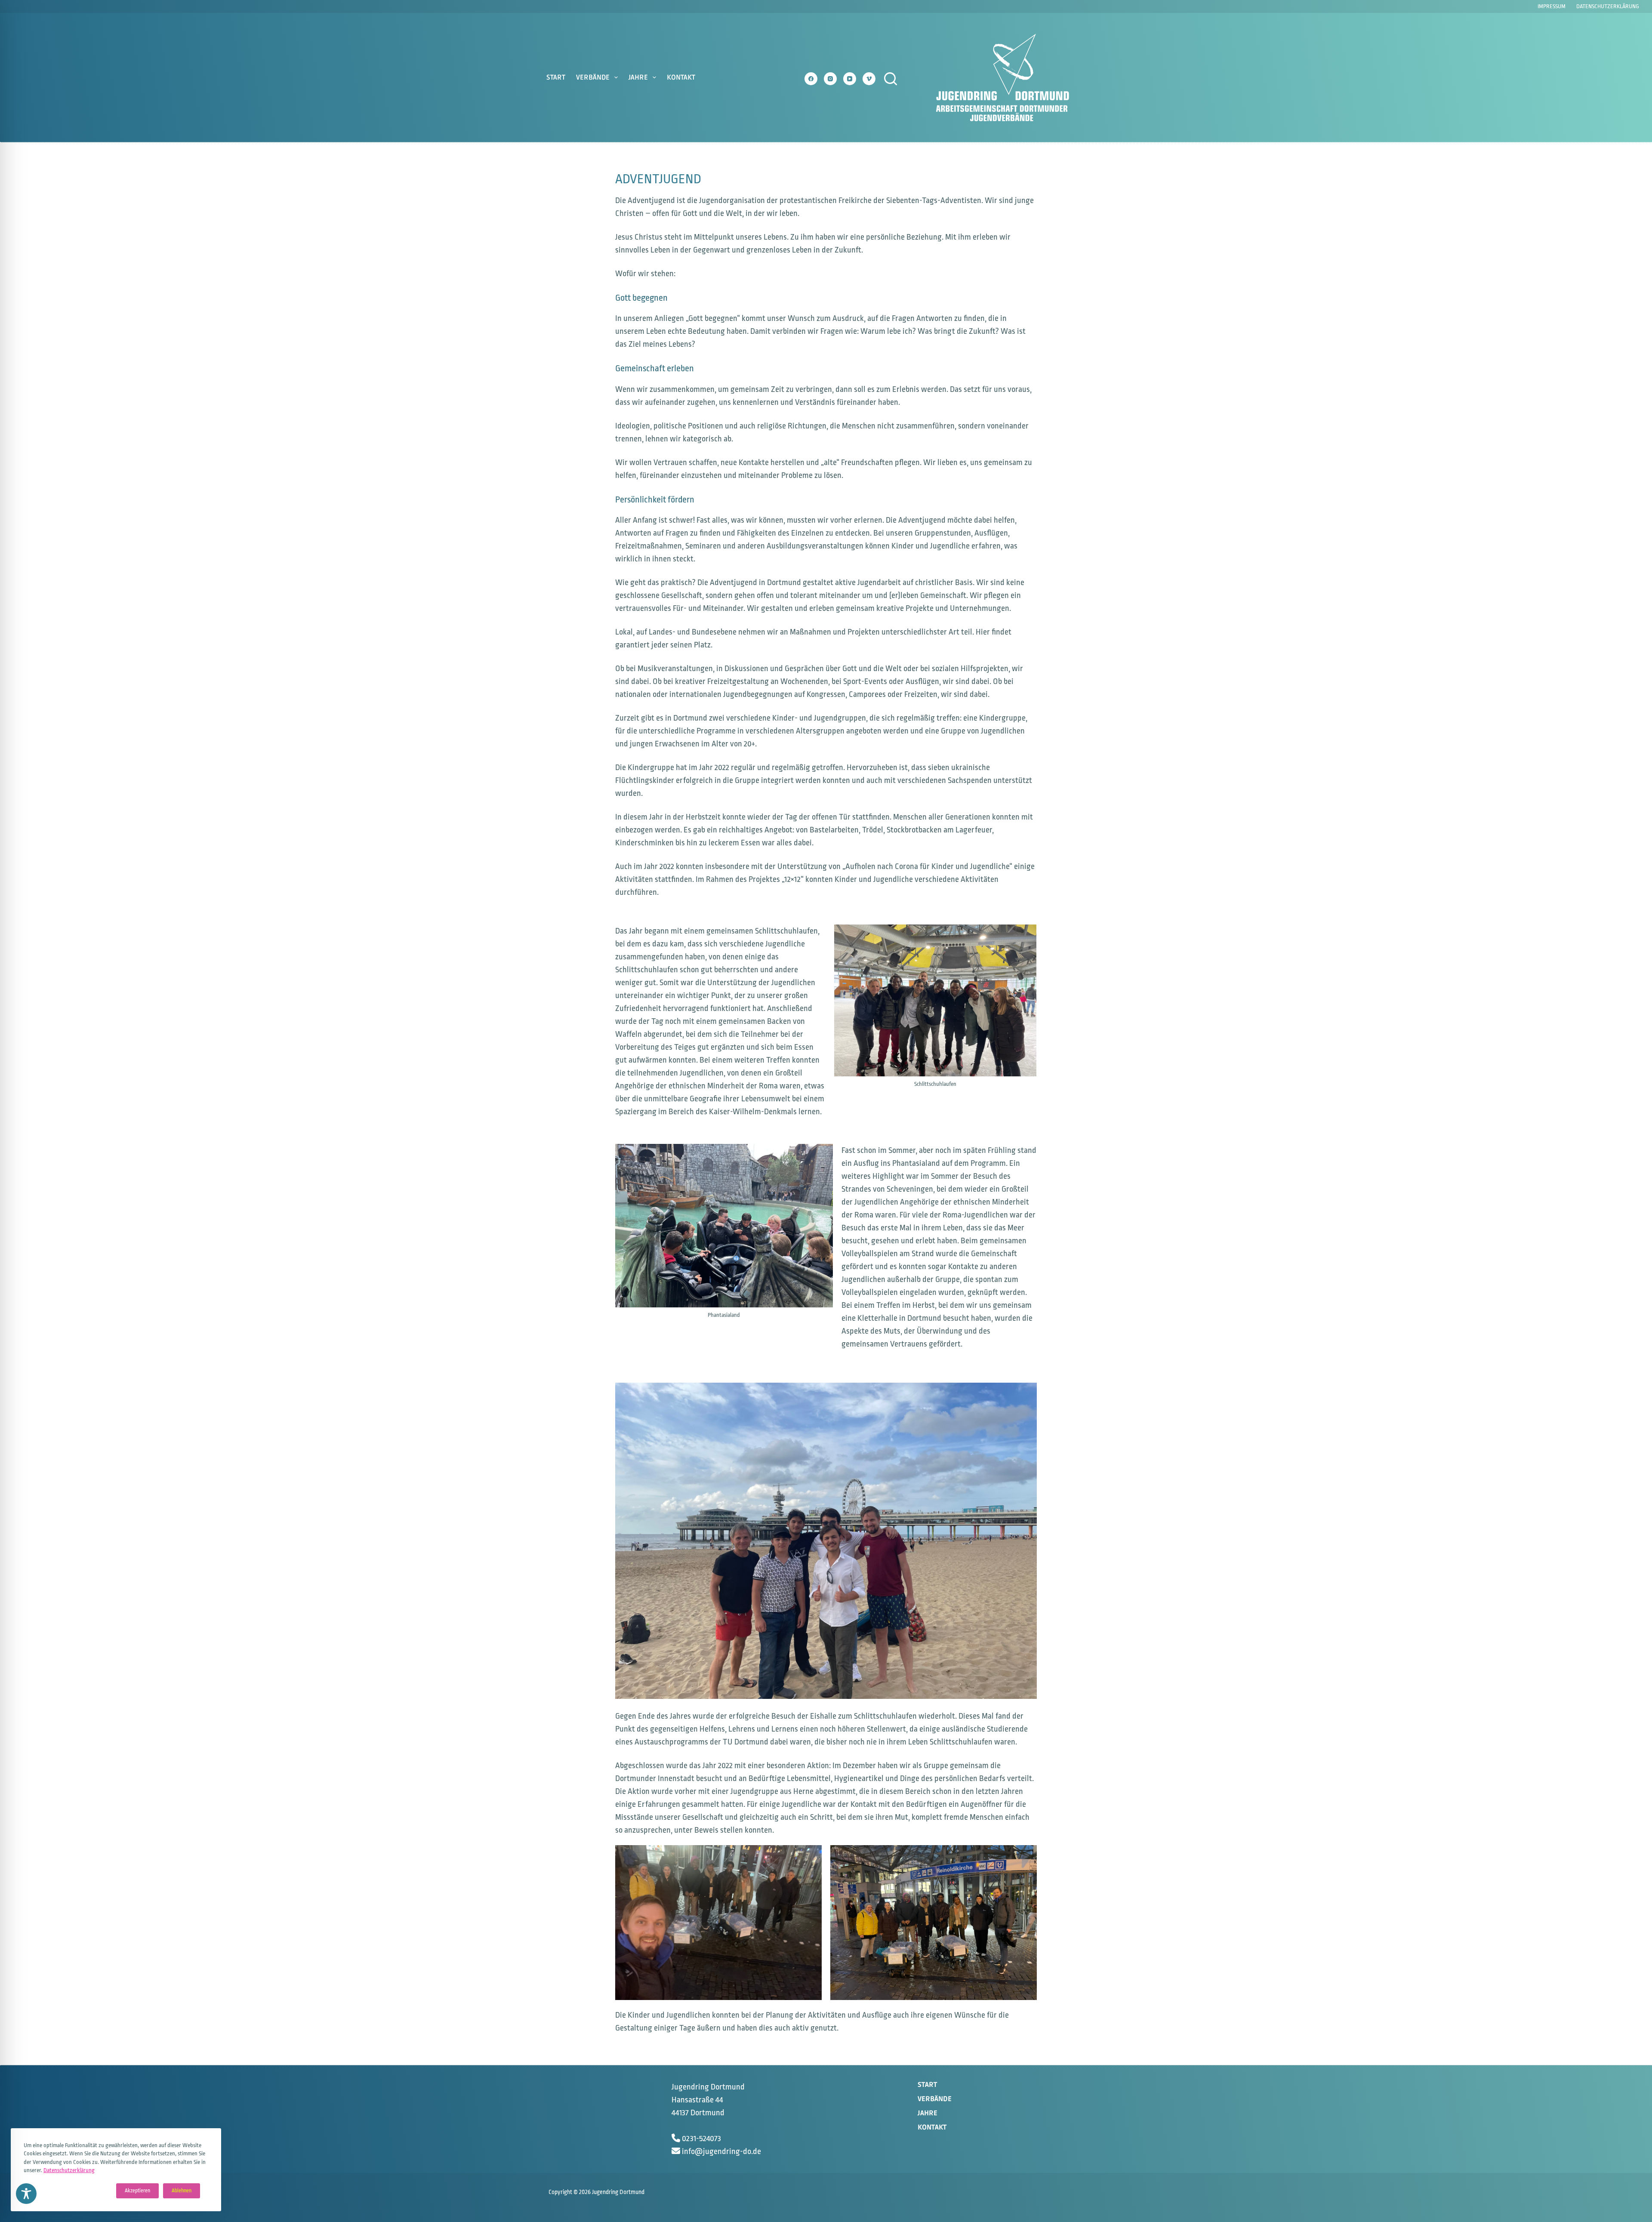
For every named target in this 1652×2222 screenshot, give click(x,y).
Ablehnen (182, 2191)
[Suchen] (891, 79)
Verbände (593, 77)
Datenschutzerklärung (69, 2170)
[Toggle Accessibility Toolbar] (26, 2194)
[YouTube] (850, 79)
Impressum (1552, 6)
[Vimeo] (869, 79)
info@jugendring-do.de (721, 2151)
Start (556, 77)
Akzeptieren (137, 2191)
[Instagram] (830, 79)
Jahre (638, 77)
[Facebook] (811, 79)
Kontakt (681, 77)
